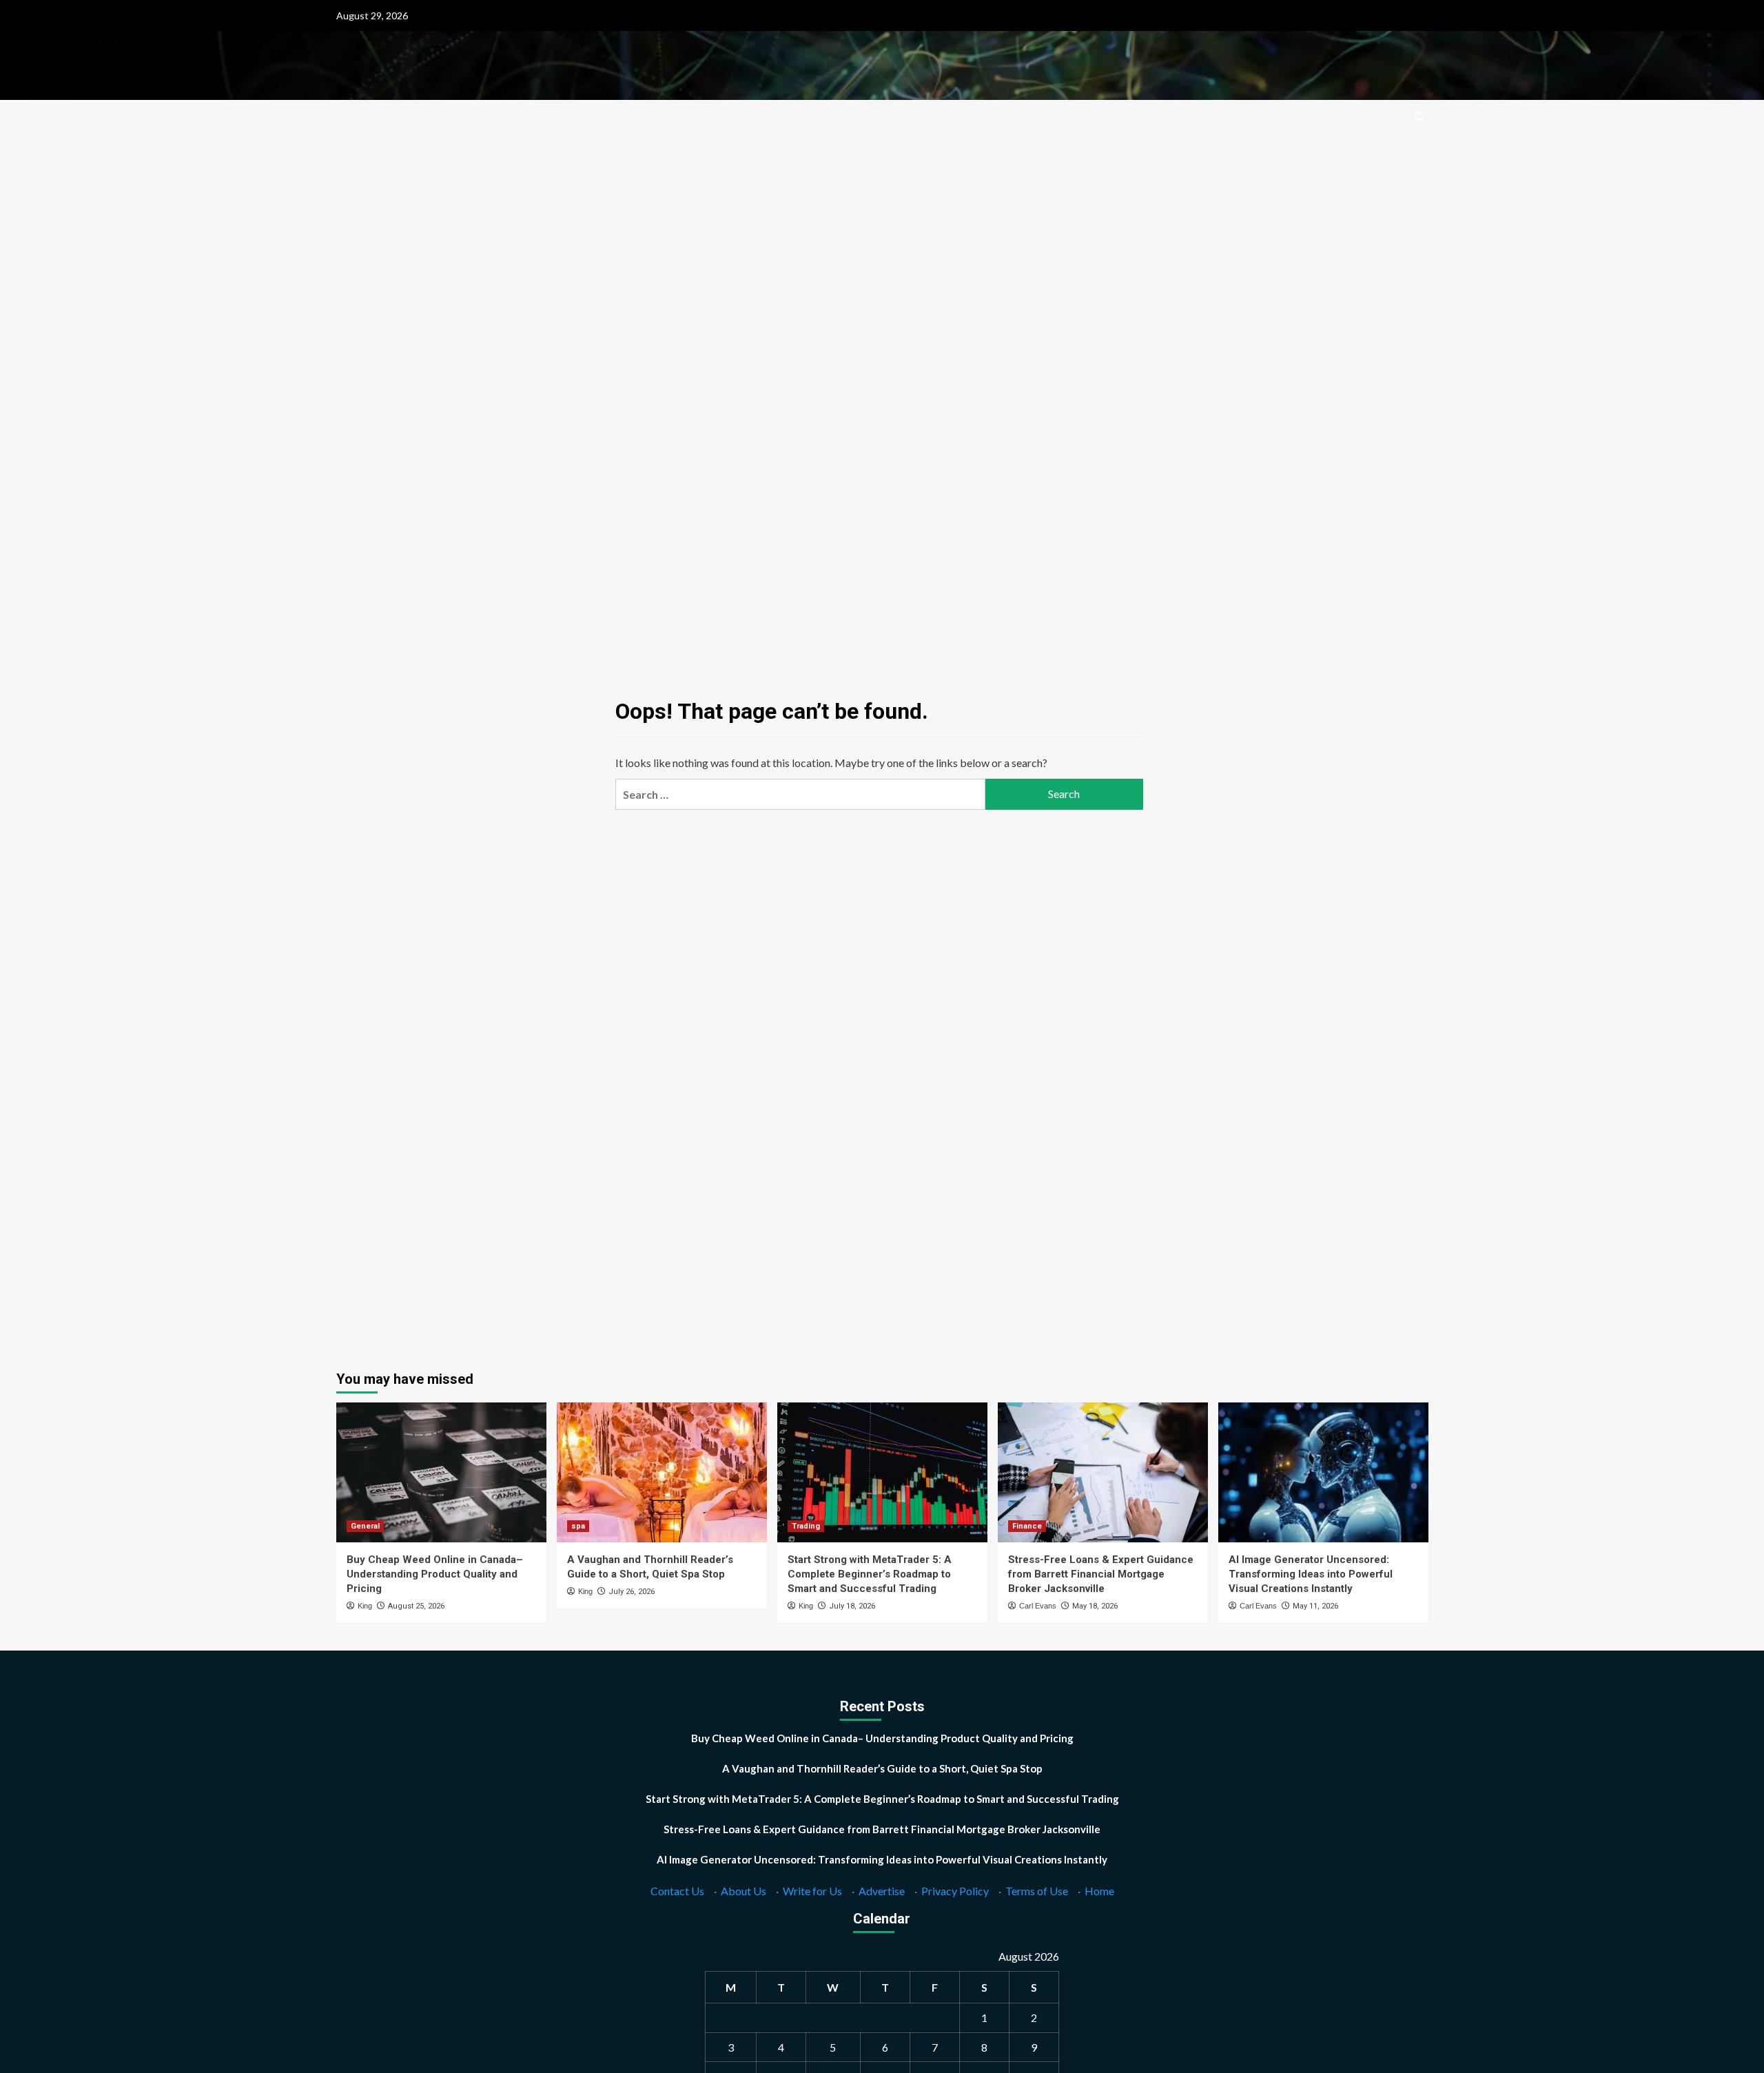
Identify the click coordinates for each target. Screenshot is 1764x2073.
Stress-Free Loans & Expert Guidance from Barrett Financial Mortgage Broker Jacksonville (1101, 1574)
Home (1099, 1891)
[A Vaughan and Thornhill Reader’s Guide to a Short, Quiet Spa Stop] (662, 1472)
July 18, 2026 (852, 1606)
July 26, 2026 (632, 1592)
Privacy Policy (955, 1891)
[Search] (1420, 118)
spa (578, 1526)
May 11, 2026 (1315, 1606)
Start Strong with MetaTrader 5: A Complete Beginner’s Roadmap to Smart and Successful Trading (870, 1574)
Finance (1027, 1526)
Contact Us (677, 1891)
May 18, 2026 (1095, 1606)
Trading (806, 1526)
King (365, 1606)
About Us (743, 1891)
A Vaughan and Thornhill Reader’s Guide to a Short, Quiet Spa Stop (882, 1768)
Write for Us (812, 1891)
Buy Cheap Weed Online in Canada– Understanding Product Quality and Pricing (435, 1574)
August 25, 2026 (416, 1606)
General (365, 1526)
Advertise (882, 1891)
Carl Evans (1038, 1606)
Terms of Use (1037, 1891)
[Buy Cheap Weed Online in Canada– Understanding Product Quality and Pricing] (441, 1472)
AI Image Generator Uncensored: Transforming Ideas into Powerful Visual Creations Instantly (1311, 1574)
